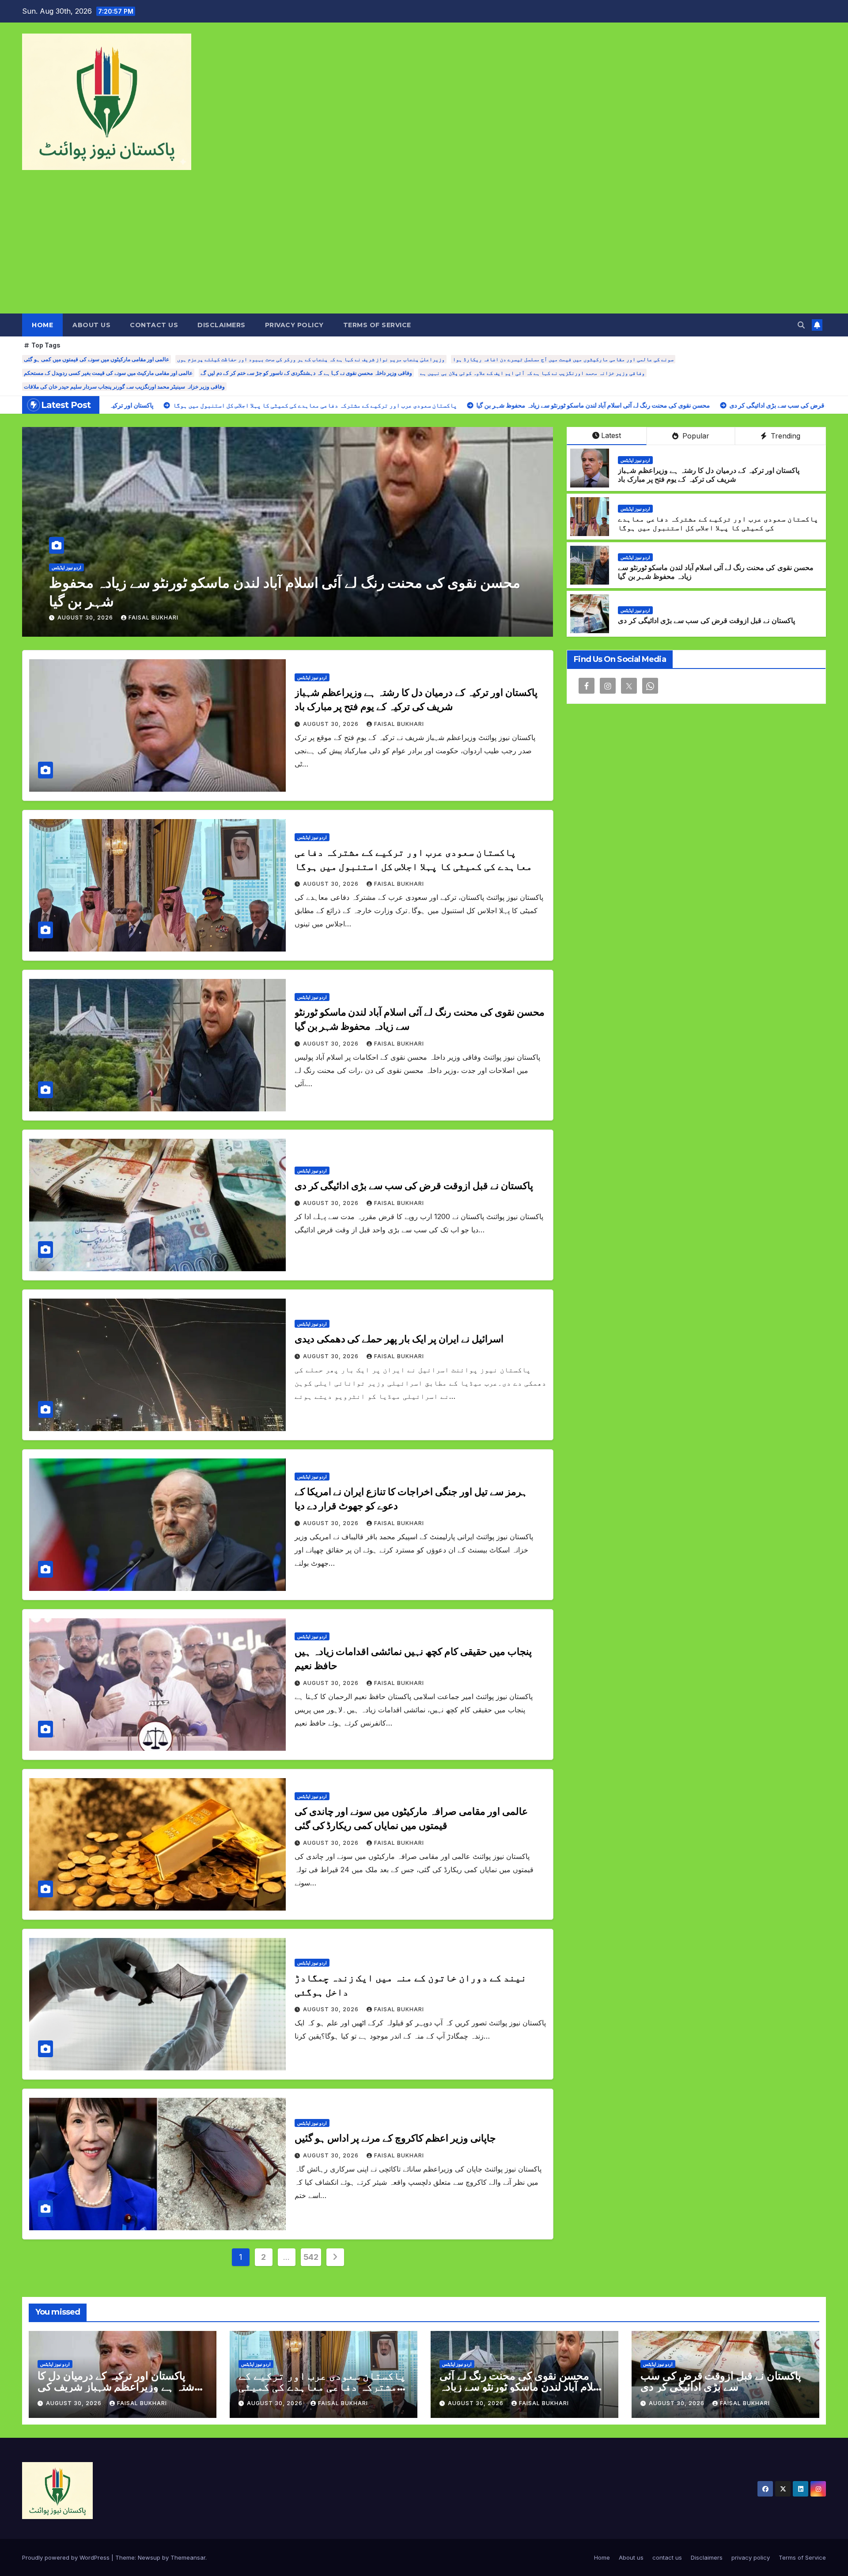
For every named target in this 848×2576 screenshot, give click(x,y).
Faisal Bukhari (153, 618)
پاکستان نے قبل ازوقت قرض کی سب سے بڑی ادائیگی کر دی (706, 621)
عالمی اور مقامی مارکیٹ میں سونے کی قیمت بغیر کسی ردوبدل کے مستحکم (108, 373)
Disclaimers (221, 325)
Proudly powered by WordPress (67, 2557)
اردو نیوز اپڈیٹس (66, 586)
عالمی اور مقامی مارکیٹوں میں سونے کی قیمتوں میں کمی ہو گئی (97, 359)
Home (42, 325)
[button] (801, 325)
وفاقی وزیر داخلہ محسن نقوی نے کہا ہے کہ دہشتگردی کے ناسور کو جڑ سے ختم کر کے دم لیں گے (306, 373)
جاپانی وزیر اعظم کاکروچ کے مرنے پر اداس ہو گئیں (395, 2138)
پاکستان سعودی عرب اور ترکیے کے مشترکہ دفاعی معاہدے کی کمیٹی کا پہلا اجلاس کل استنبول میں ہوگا (718, 524)
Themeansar (188, 2557)
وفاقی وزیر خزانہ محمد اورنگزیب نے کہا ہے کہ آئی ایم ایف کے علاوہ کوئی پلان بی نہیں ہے (532, 373)
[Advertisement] (424, 247)
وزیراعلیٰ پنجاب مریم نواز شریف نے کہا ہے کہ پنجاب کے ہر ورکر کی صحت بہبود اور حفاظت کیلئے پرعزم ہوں (311, 359)
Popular (695, 436)
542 (311, 2257)
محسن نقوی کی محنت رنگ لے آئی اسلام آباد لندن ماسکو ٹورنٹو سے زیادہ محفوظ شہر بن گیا (522, 2387)
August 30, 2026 (86, 618)
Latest (611, 435)
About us (91, 325)
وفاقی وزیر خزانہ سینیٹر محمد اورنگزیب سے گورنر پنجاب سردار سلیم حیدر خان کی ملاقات (124, 387)
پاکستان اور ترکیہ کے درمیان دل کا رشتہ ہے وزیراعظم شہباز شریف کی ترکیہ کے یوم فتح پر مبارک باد (709, 475)
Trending (784, 436)
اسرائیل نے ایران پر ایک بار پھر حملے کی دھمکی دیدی (203, 601)
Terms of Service (377, 325)
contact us (154, 325)
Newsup (149, 2557)
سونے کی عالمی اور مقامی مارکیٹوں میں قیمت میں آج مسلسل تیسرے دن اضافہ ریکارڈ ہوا (563, 359)
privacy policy (294, 325)
